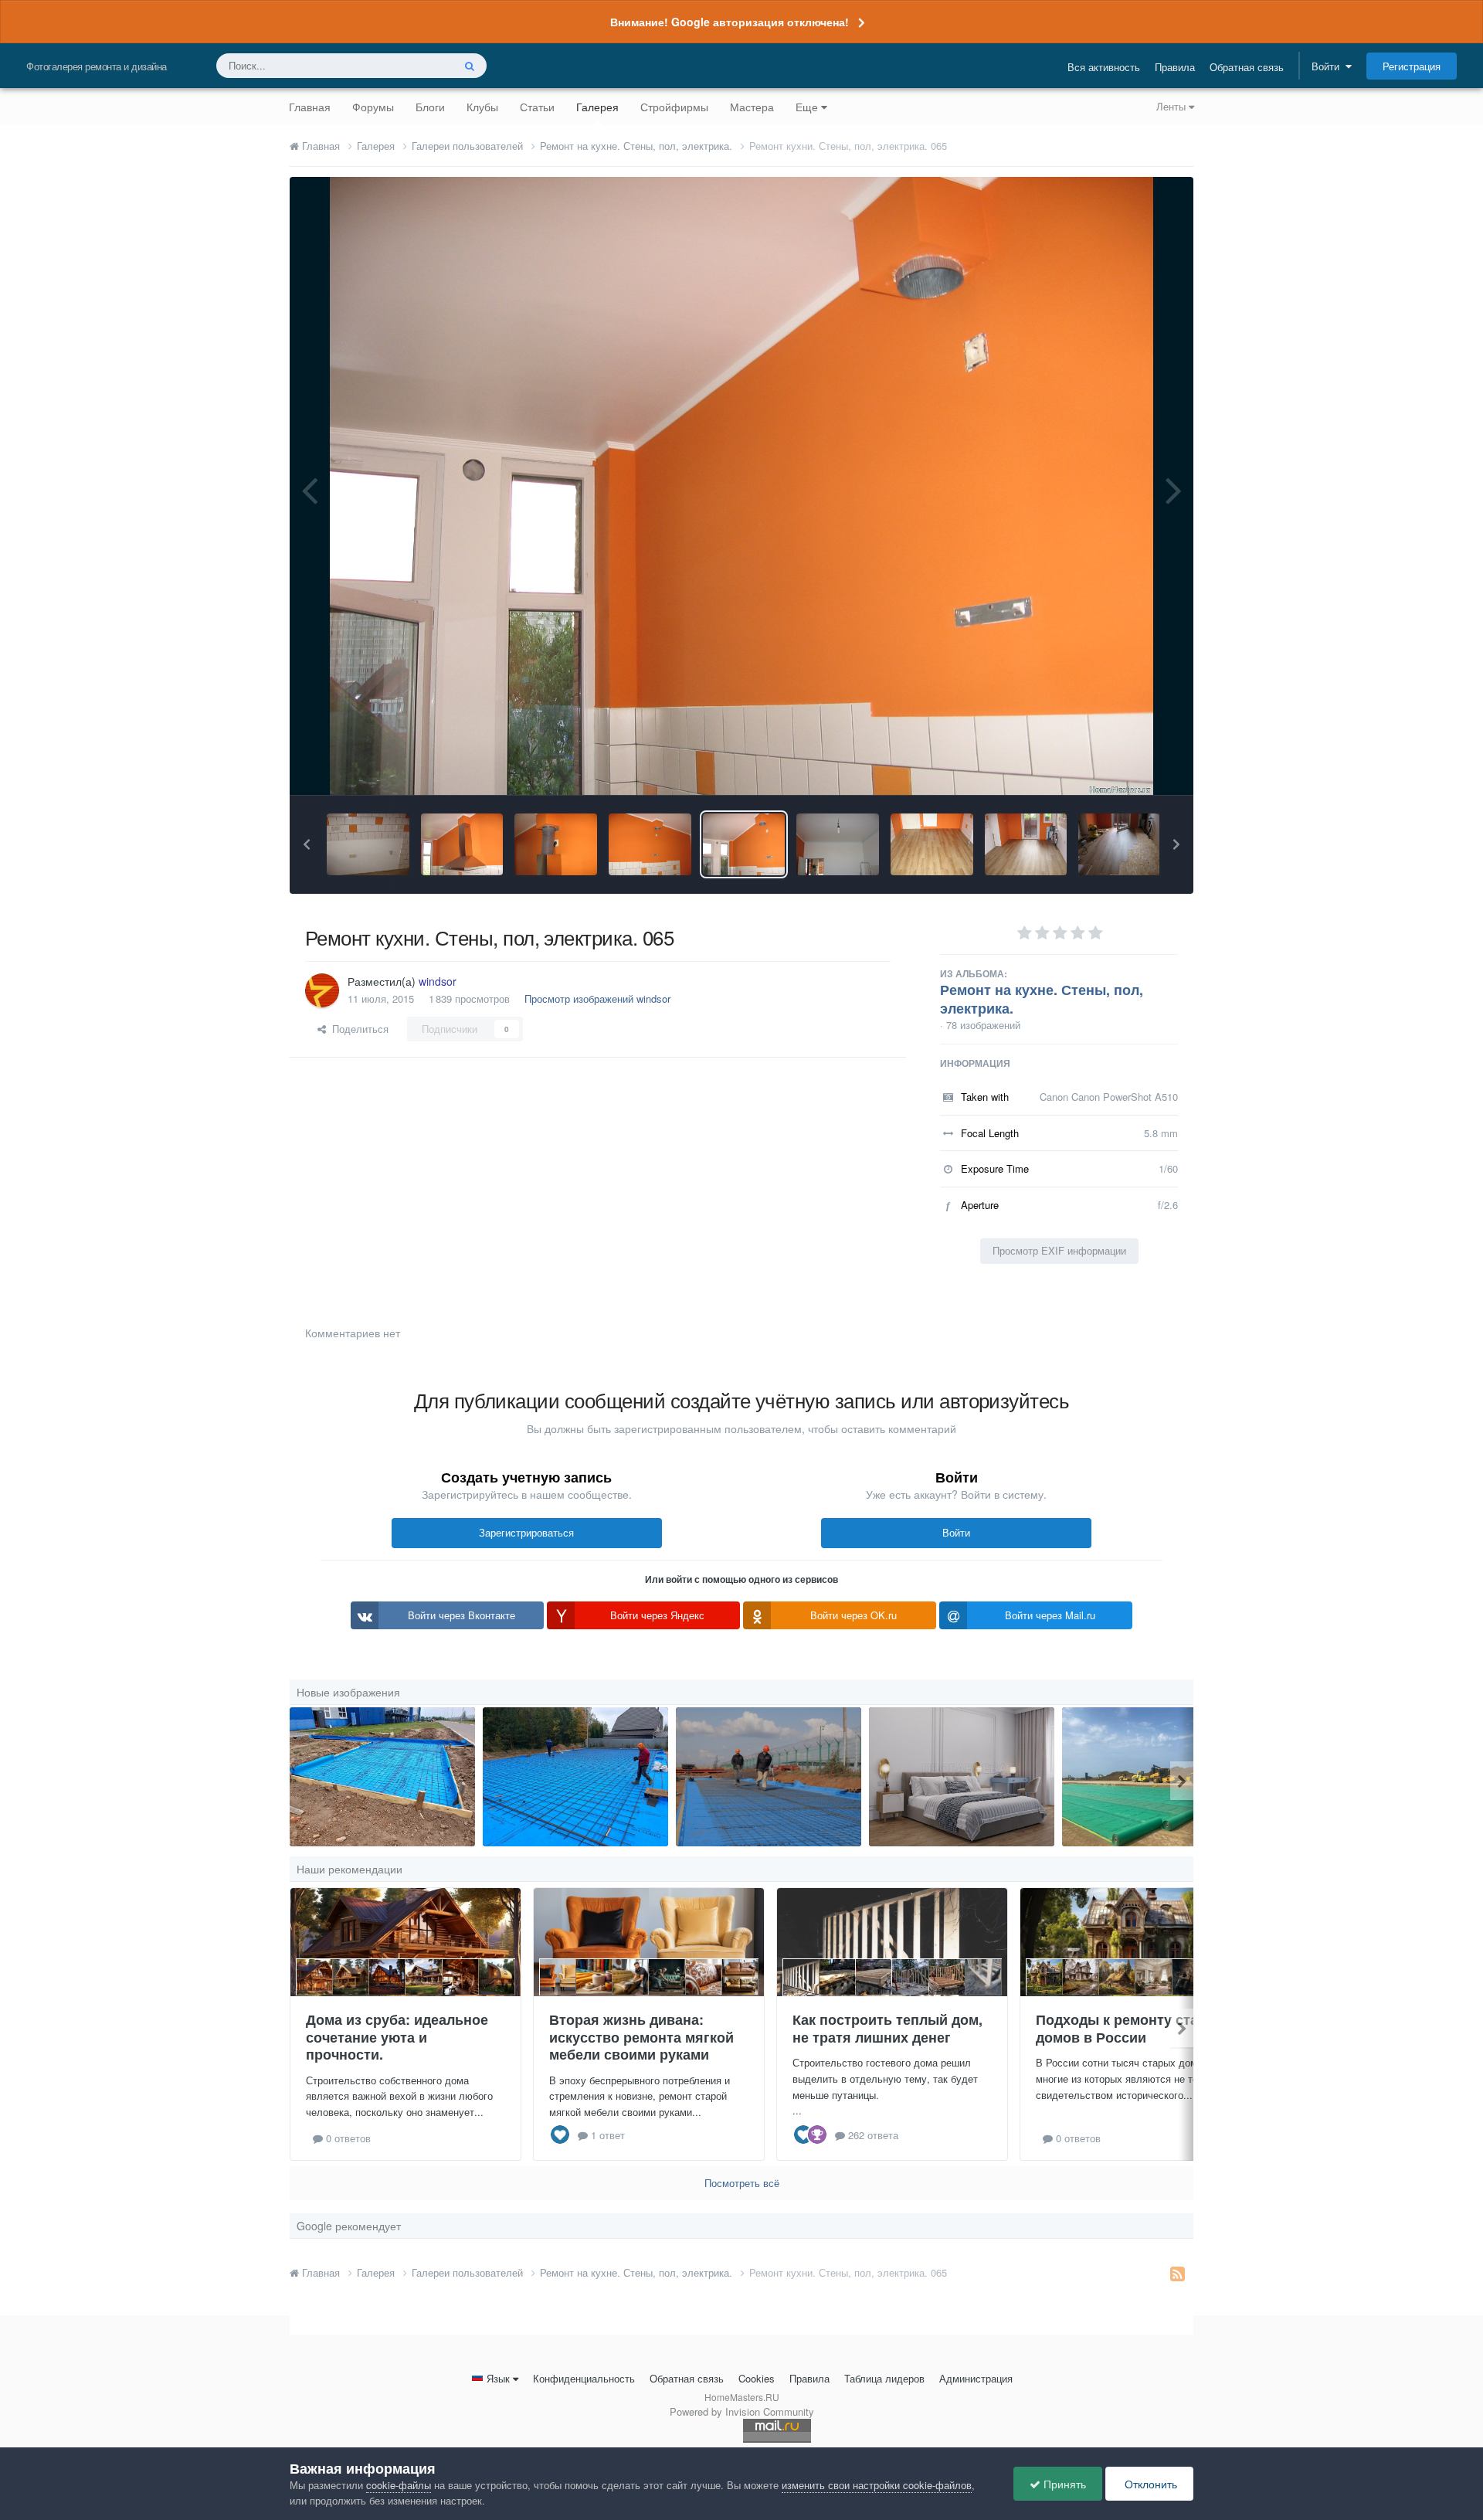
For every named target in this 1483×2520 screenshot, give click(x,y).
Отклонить (1149, 2484)
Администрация (976, 2378)
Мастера (752, 107)
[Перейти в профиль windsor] (322, 990)
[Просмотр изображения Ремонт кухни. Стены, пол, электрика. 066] (650, 844)
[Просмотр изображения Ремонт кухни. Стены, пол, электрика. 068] (462, 844)
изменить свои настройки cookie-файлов (877, 2485)
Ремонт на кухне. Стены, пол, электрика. (1042, 999)
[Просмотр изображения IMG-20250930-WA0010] (575, 1777)
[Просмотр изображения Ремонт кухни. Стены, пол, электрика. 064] (838, 844)
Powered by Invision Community (742, 2411)
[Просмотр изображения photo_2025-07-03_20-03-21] (1155, 1777)
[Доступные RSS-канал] (1178, 2273)
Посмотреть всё (742, 2183)
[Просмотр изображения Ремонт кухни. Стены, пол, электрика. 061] (1120, 844)
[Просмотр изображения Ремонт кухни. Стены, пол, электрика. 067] (556, 844)
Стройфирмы (674, 107)
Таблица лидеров (884, 2378)
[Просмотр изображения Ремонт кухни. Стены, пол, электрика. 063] (932, 844)
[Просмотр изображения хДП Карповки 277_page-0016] (962, 1777)
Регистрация (1412, 66)
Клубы (482, 107)
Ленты (1172, 106)
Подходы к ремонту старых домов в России (1131, 2028)
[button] (307, 844)
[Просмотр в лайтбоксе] (742, 486)
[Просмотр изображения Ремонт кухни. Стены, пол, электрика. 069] (368, 844)
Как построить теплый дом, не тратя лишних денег (887, 2028)
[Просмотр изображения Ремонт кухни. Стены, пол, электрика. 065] (744, 844)
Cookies (757, 2378)
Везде (418, 65)
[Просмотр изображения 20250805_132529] (382, 1777)
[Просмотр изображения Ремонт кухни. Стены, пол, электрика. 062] (1026, 844)
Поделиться (357, 1029)
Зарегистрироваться (526, 1532)
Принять (1063, 2484)
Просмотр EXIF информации (1059, 1250)
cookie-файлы (399, 2485)
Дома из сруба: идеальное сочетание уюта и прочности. (397, 2037)
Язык (498, 2378)
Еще (807, 107)
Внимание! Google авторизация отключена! (730, 22)
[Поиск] (470, 66)
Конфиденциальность (584, 2378)
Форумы (373, 107)
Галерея (597, 107)
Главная (310, 107)
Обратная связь (1247, 67)
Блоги (430, 107)
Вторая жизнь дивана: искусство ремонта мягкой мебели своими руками (641, 2037)
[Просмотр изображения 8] (769, 1777)
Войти (1329, 66)
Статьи (537, 107)
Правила (1175, 67)
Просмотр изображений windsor (597, 998)
